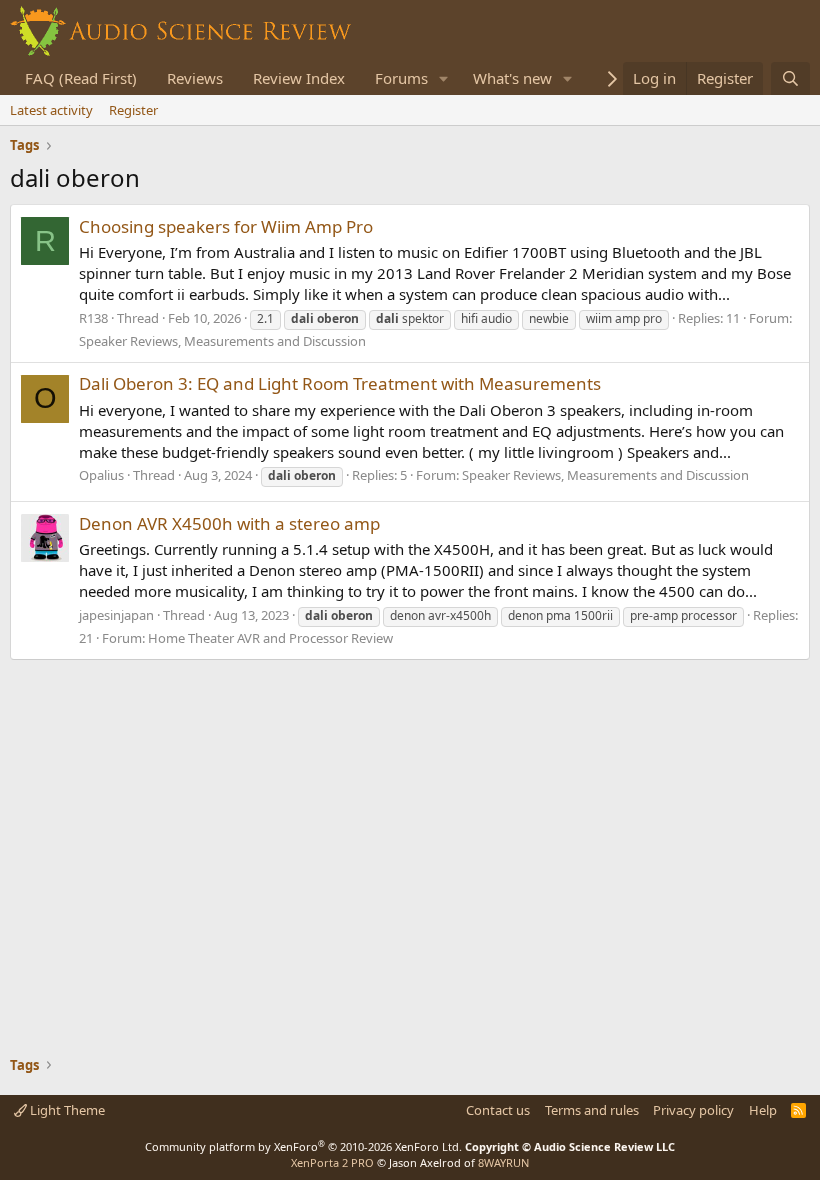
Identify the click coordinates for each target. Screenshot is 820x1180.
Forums (401, 78)
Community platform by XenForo (303, 1146)
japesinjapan (116, 615)
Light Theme (66, 1110)
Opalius (101, 475)
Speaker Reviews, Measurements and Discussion (222, 341)
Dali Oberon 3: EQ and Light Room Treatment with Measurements (340, 383)
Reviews (195, 78)
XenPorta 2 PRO (332, 1162)
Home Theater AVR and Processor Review (270, 638)
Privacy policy (693, 1110)
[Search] (790, 78)
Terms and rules (592, 1110)
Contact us (498, 1110)
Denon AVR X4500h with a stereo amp (229, 523)
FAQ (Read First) (81, 78)
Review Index (299, 78)
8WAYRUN (503, 1162)
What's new (512, 78)
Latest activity (51, 110)
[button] (444, 78)
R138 (93, 318)
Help (763, 1110)
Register (133, 110)
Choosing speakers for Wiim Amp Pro (226, 226)
